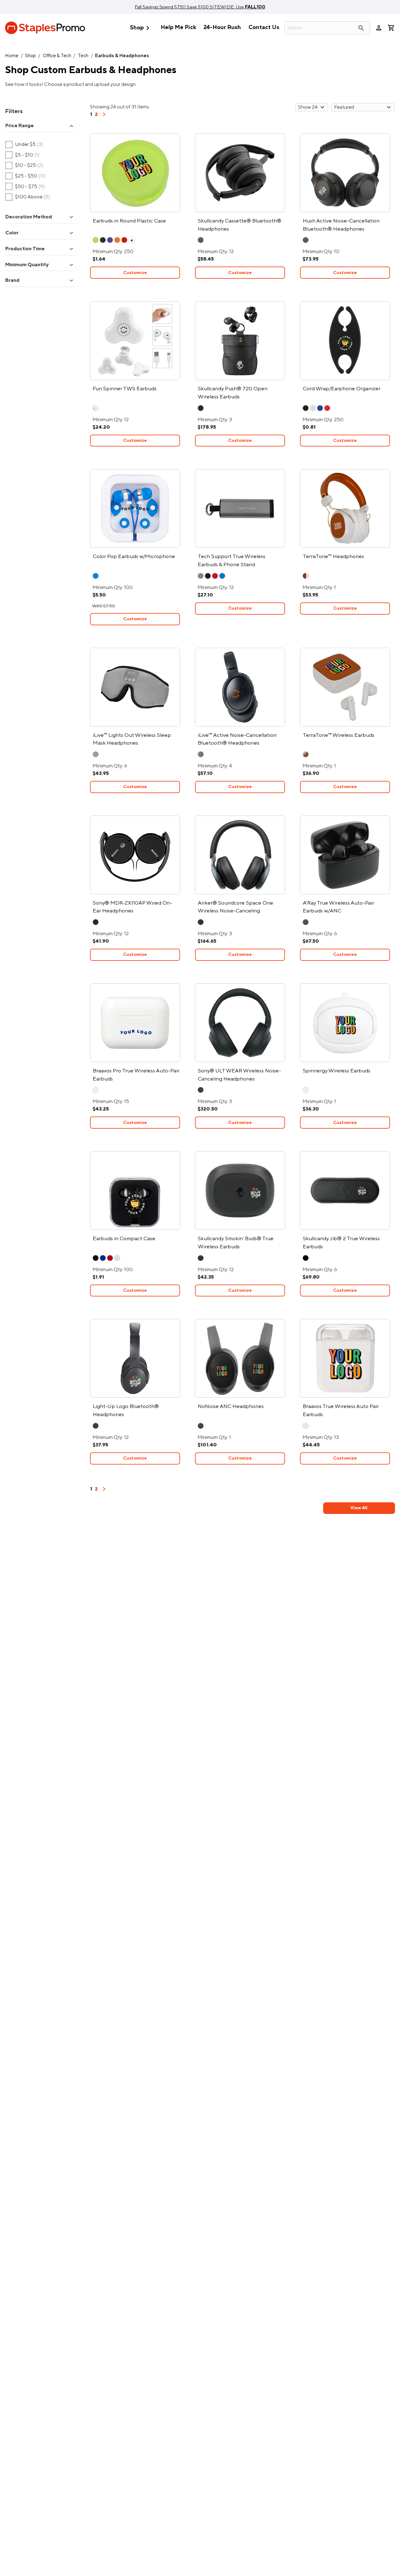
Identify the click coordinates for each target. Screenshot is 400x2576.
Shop (141, 28)
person (379, 28)
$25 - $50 (25, 176)
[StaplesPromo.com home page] (45, 28)
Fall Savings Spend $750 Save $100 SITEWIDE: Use (200, 7)
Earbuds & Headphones (122, 56)
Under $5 (24, 144)
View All (359, 1508)
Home (12, 56)
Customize (135, 273)
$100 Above (28, 197)
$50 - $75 (25, 187)
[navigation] (104, 117)
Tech (83, 56)
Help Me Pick (178, 27)
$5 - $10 (22, 155)
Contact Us (264, 27)
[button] (40, 126)
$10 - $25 (24, 166)
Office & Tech (57, 56)
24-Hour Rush (222, 27)
